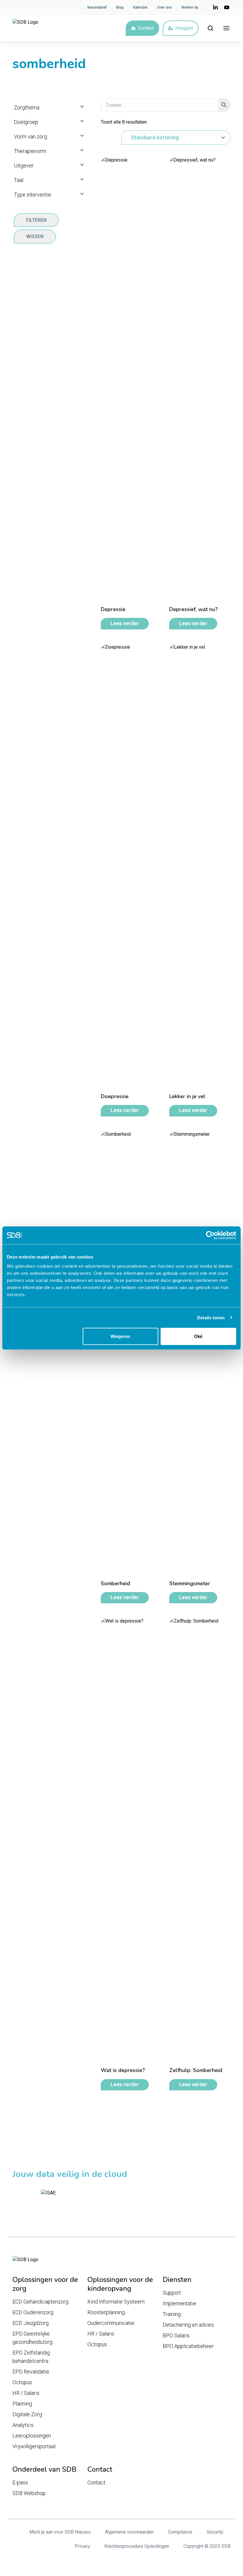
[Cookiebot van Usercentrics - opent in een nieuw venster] (210, 1235)
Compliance (180, 2532)
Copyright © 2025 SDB (207, 2546)
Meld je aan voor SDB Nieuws (60, 2532)
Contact (146, 28)
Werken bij (190, 7)
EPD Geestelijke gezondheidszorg (32, 2338)
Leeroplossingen (32, 2436)
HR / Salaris (26, 2393)
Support (172, 2293)
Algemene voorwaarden (129, 2532)
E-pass (20, 2482)
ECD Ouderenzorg (33, 2312)
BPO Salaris (176, 2335)
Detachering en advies (188, 2325)
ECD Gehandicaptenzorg (40, 2302)
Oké (198, 1336)
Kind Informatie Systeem (116, 2302)
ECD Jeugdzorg (31, 2323)
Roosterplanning (106, 2312)
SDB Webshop (29, 2493)
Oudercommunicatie (111, 2323)
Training (172, 2314)
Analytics (23, 2425)
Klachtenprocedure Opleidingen (137, 2546)
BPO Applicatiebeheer (188, 2346)
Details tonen (211, 1317)
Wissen (35, 236)
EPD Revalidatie (31, 2372)
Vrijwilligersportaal (34, 2446)
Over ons (164, 7)
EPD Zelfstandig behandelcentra (31, 2357)
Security (215, 2532)
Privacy (82, 2546)
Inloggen (184, 28)
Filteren (36, 220)
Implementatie (179, 2303)
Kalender (140, 7)
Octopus (22, 2382)
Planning (22, 2404)
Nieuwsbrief (97, 7)
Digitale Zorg (27, 2414)
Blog (120, 7)
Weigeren (120, 1336)
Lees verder (125, 623)
